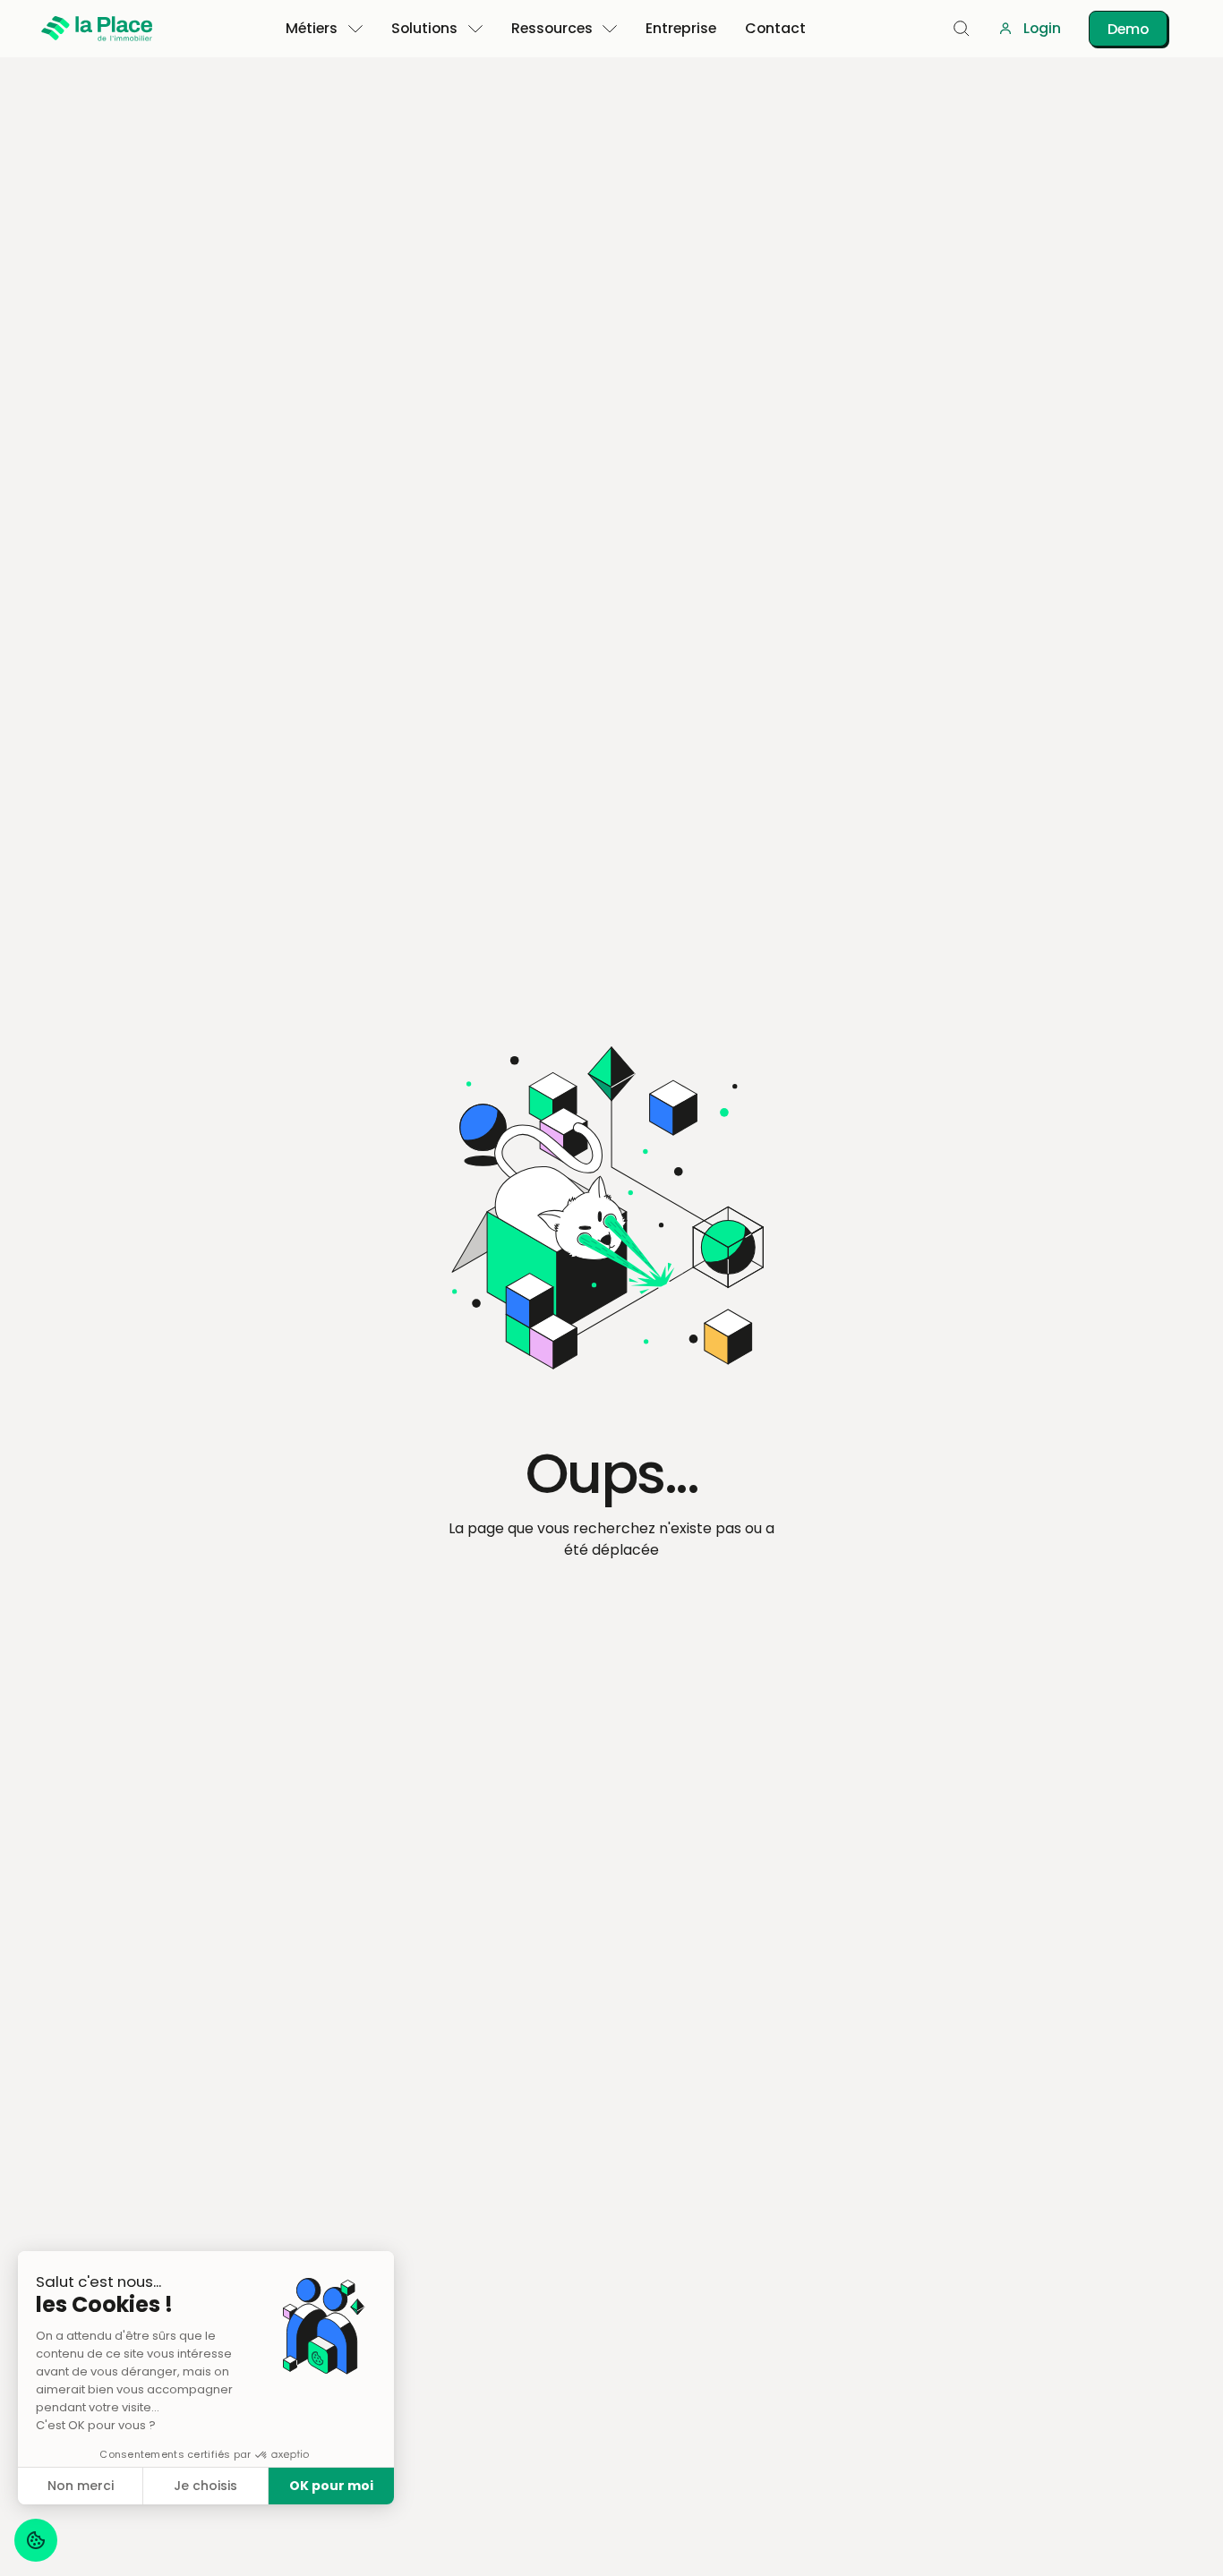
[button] (325, 29)
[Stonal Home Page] (97, 29)
